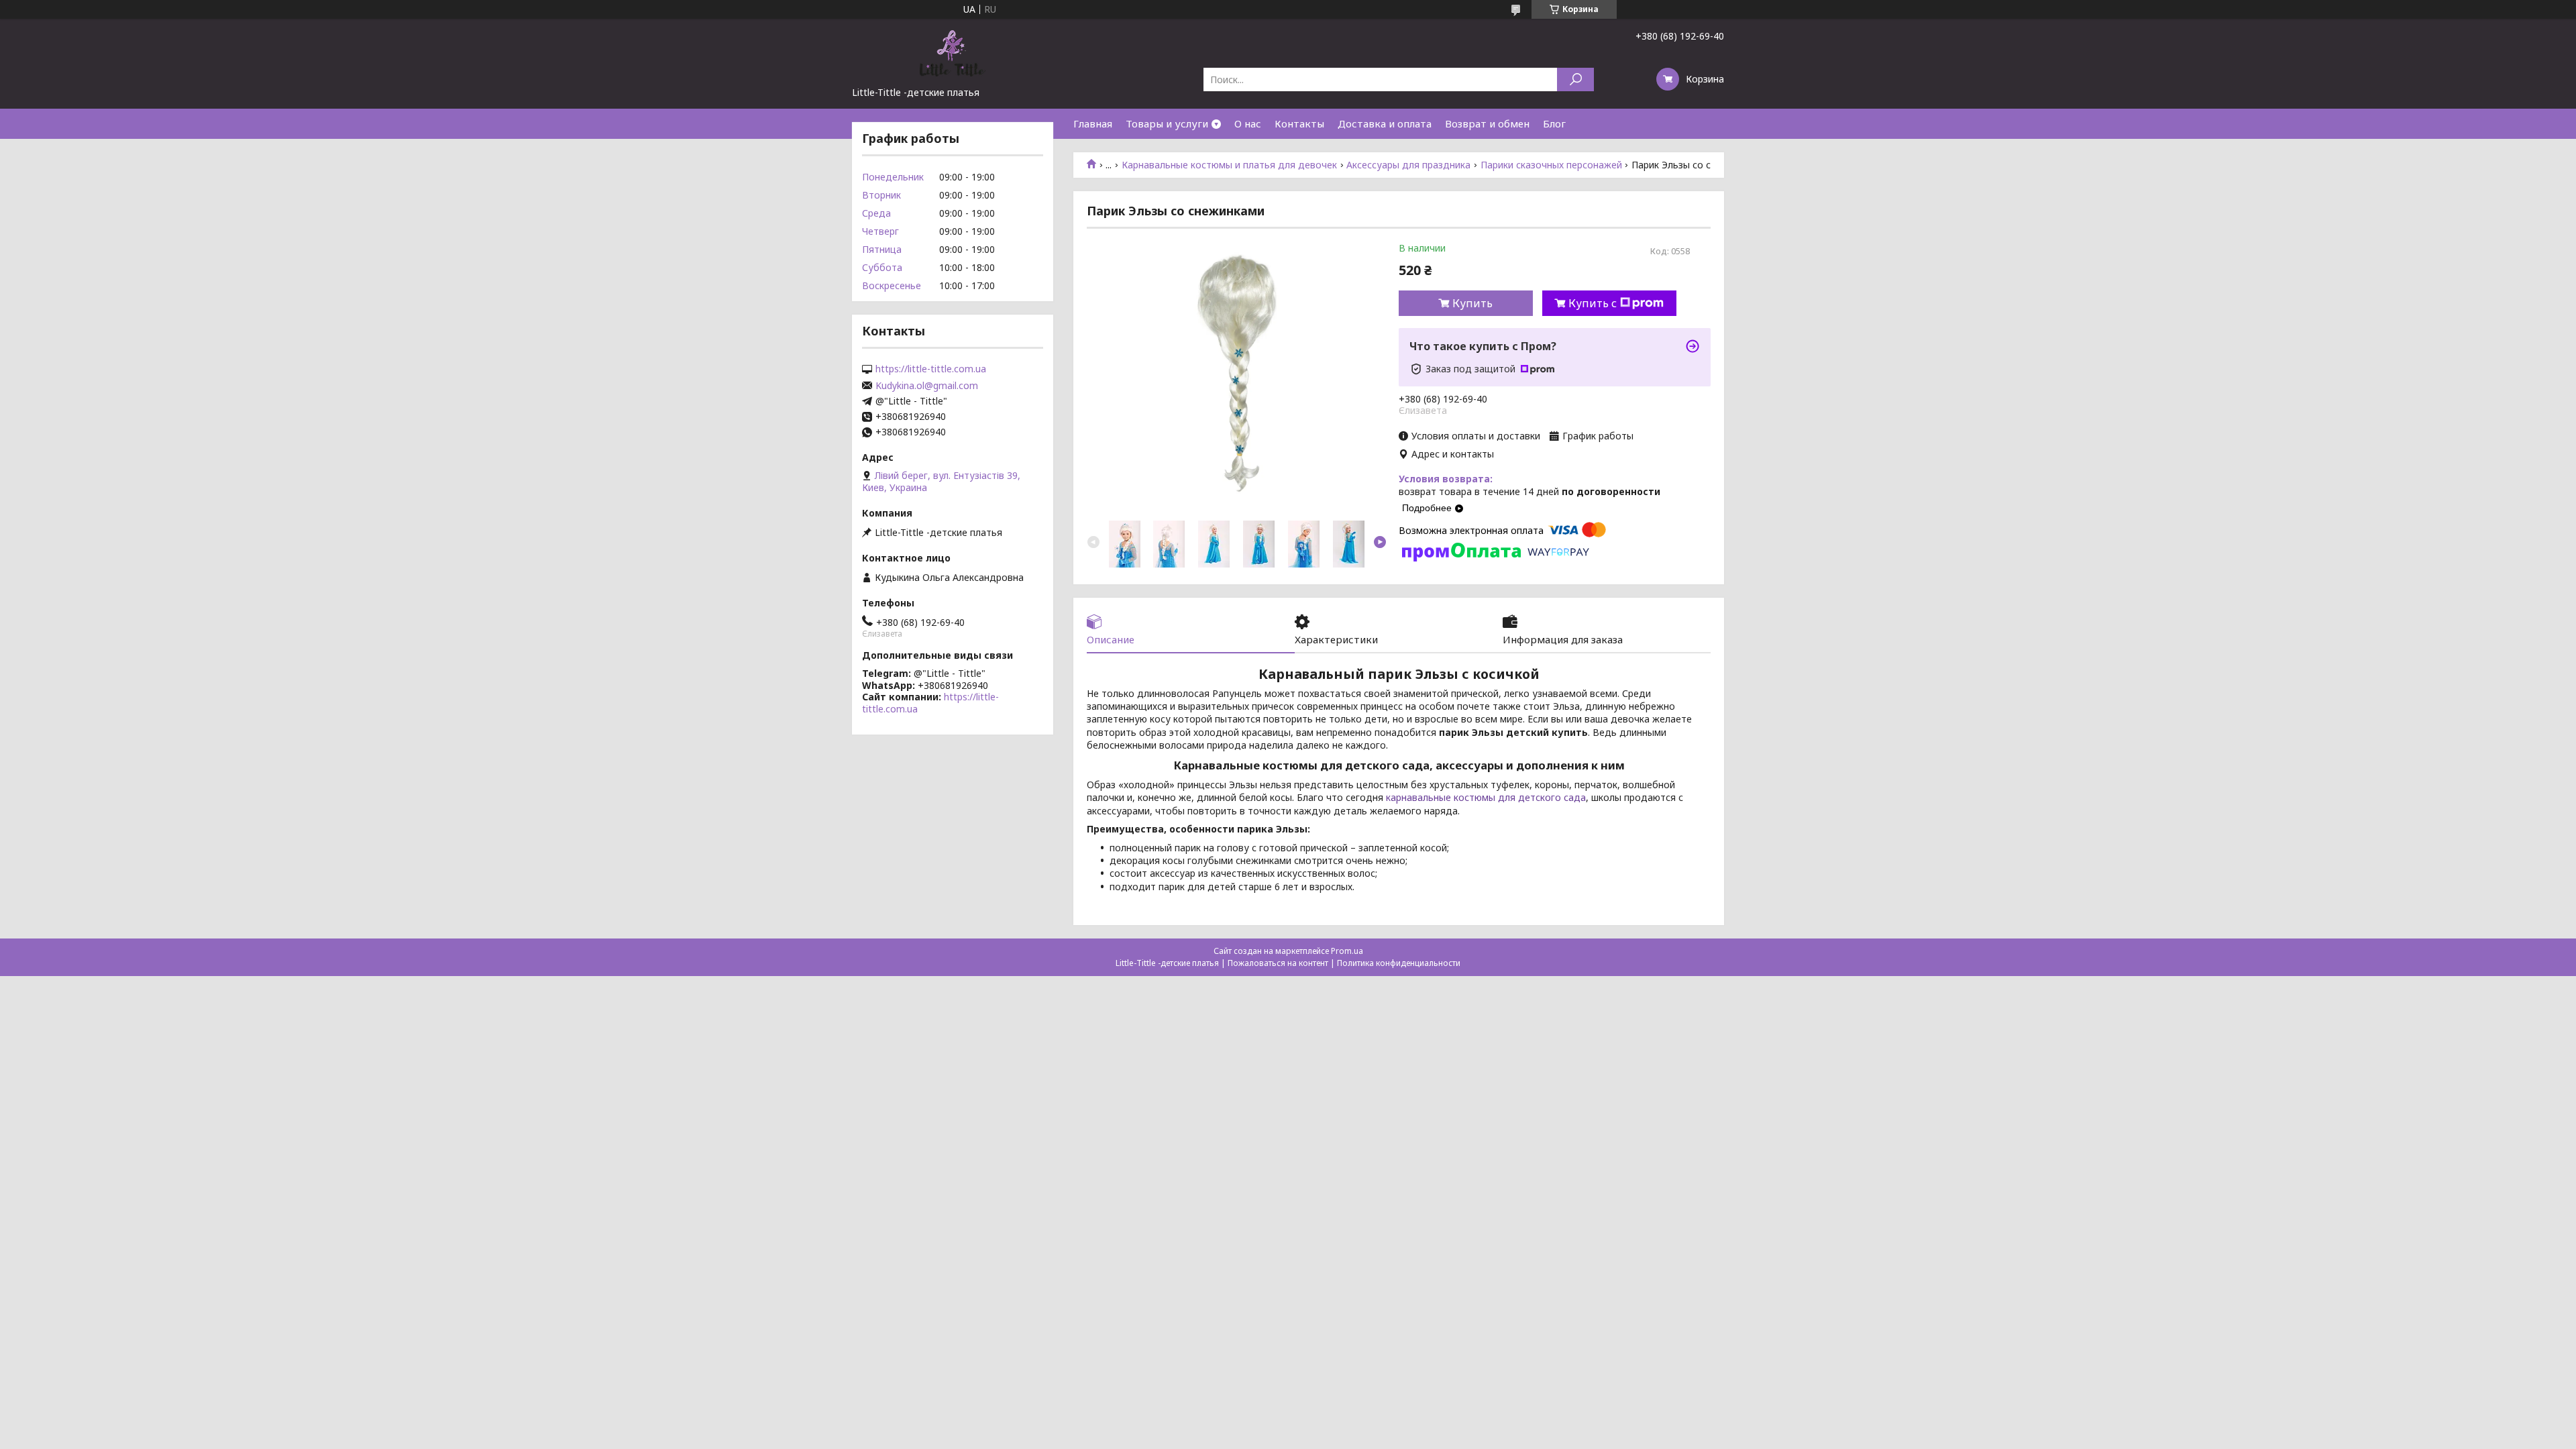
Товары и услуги (1167, 123)
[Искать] (1575, 79)
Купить (1472, 303)
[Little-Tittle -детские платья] (953, 52)
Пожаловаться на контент (1278, 963)
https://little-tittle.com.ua (931, 369)
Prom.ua (1347, 951)
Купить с (1593, 303)
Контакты (1299, 123)
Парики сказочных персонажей (1551, 165)
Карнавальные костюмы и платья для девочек (1229, 165)
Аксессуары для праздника (1408, 165)
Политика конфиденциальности (1399, 963)
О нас (1248, 123)
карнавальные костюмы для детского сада (1486, 797)
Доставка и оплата (1385, 123)
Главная (1093, 123)
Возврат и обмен (1487, 123)
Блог (1554, 123)
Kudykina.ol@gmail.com (927, 386)
